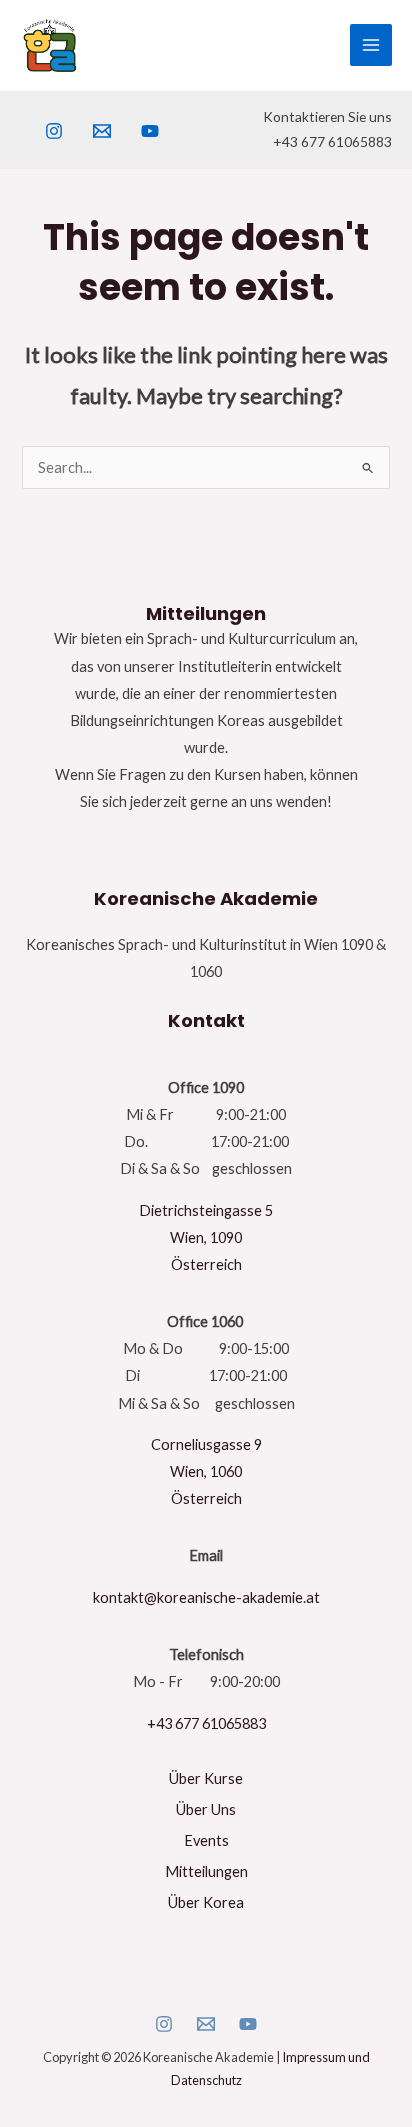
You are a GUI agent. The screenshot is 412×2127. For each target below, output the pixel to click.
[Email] (206, 2024)
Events (206, 1840)
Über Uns (206, 1809)
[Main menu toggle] (371, 45)
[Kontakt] (102, 131)
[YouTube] (150, 131)
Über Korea (206, 1902)
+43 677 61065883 (206, 1723)
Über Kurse (206, 1778)
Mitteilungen (206, 1871)
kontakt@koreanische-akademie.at (206, 1597)
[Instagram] (54, 131)
